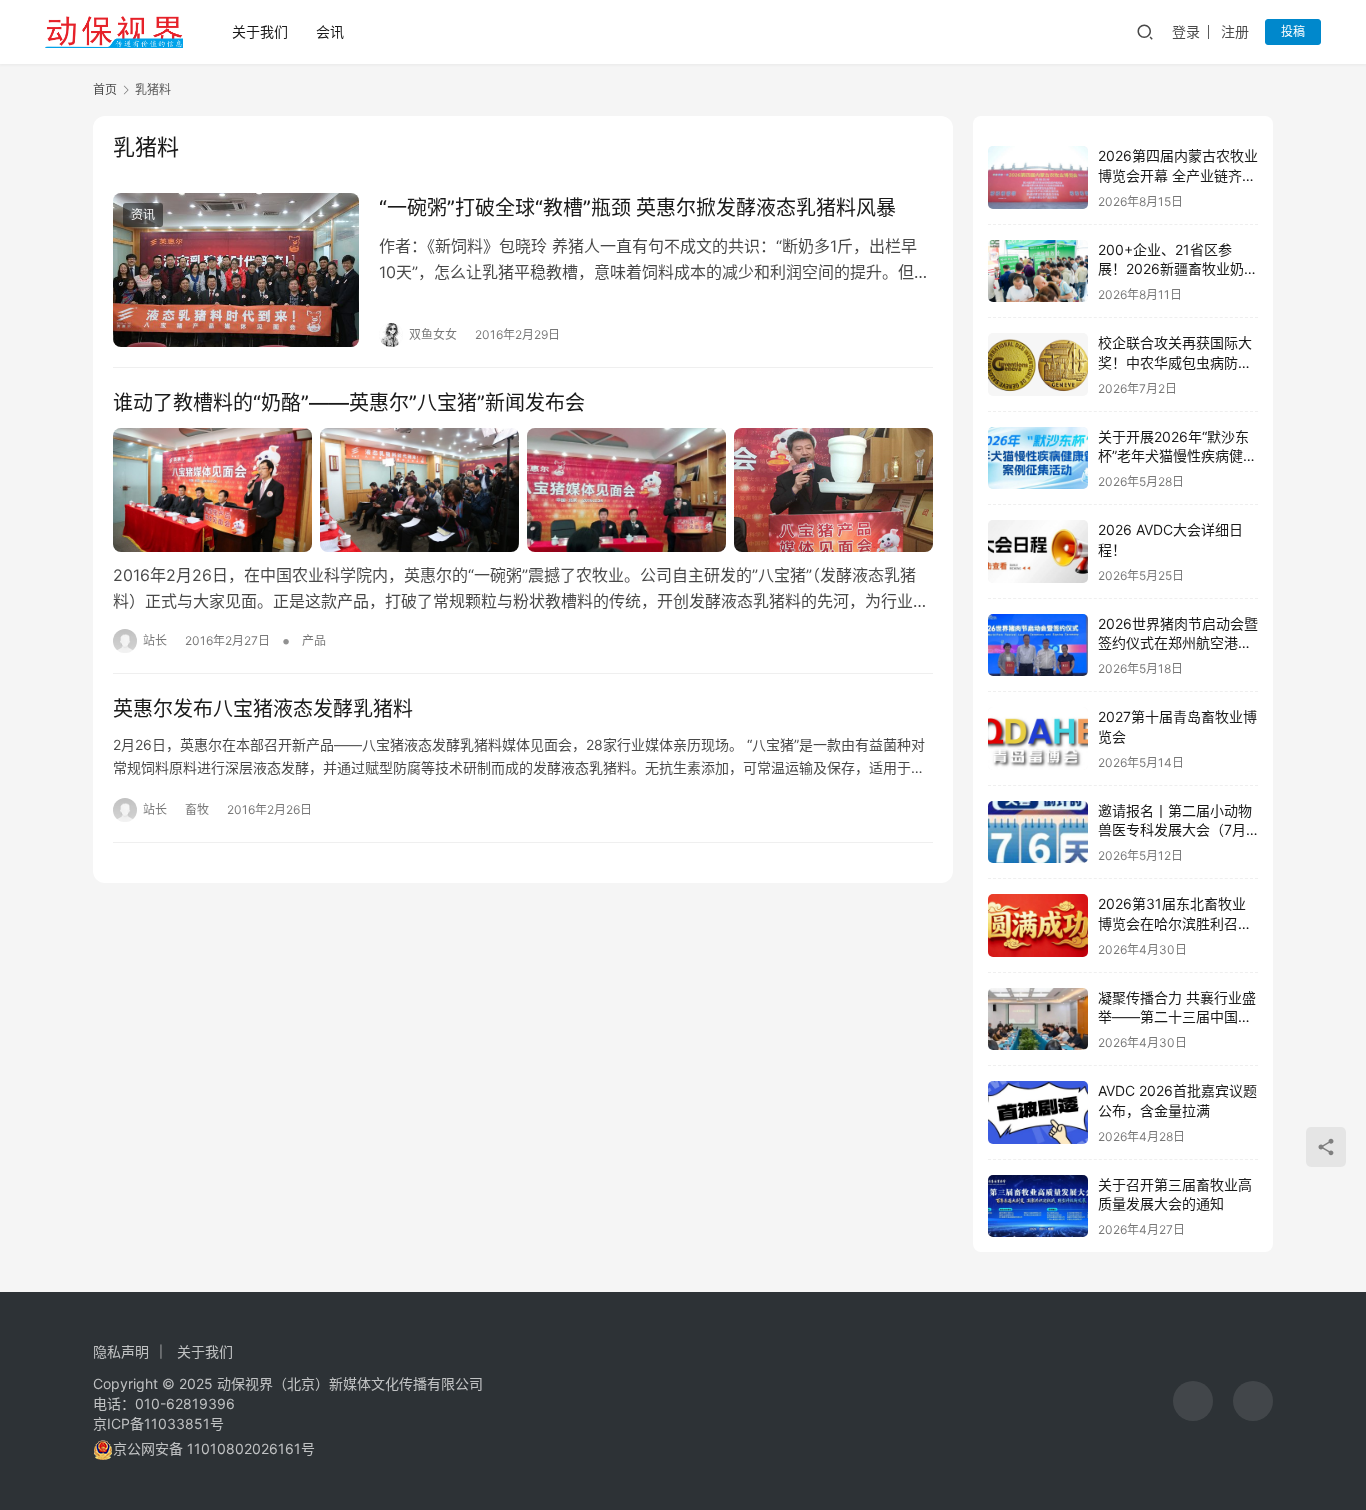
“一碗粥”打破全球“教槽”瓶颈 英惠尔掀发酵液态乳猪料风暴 (637, 208)
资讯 (143, 214)
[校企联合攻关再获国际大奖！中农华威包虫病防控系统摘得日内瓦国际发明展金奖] (1038, 364)
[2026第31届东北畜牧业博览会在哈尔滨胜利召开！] (1038, 925)
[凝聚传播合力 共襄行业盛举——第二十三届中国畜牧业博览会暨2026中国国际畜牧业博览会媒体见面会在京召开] (1038, 1019)
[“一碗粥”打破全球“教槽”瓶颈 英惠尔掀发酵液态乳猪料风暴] (236, 270)
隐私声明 (121, 1351)
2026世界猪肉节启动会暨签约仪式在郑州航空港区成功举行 (1178, 643)
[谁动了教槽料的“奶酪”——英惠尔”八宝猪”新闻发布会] (523, 490)
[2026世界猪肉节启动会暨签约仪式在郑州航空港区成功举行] (1038, 645)
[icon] (1193, 1401)
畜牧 (197, 809)
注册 (1235, 31)
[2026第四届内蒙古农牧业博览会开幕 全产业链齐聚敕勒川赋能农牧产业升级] (1038, 177)
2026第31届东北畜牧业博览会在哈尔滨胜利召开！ (1172, 923)
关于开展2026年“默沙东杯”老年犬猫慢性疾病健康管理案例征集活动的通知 (1177, 456)
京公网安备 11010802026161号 (214, 1448)
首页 (105, 89)
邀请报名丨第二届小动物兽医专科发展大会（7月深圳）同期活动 (1175, 830)
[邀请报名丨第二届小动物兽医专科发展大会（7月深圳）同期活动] (1038, 832)
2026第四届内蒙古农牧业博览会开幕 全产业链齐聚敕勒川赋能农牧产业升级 (1178, 175)
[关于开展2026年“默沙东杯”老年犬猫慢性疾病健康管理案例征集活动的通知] (1038, 458)
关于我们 (260, 31)
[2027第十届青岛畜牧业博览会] (1038, 738)
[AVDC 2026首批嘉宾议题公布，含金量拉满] (1038, 1112)
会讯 (330, 31)
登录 (1186, 31)
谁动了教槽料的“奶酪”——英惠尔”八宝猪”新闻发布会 (349, 403)
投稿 (1293, 31)
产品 (314, 640)
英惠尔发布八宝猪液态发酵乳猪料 (263, 709)
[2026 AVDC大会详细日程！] (1038, 551)
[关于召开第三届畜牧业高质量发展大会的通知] (1038, 1206)
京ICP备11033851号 (158, 1423)
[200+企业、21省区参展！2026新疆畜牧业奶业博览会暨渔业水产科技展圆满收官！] (1038, 271)
